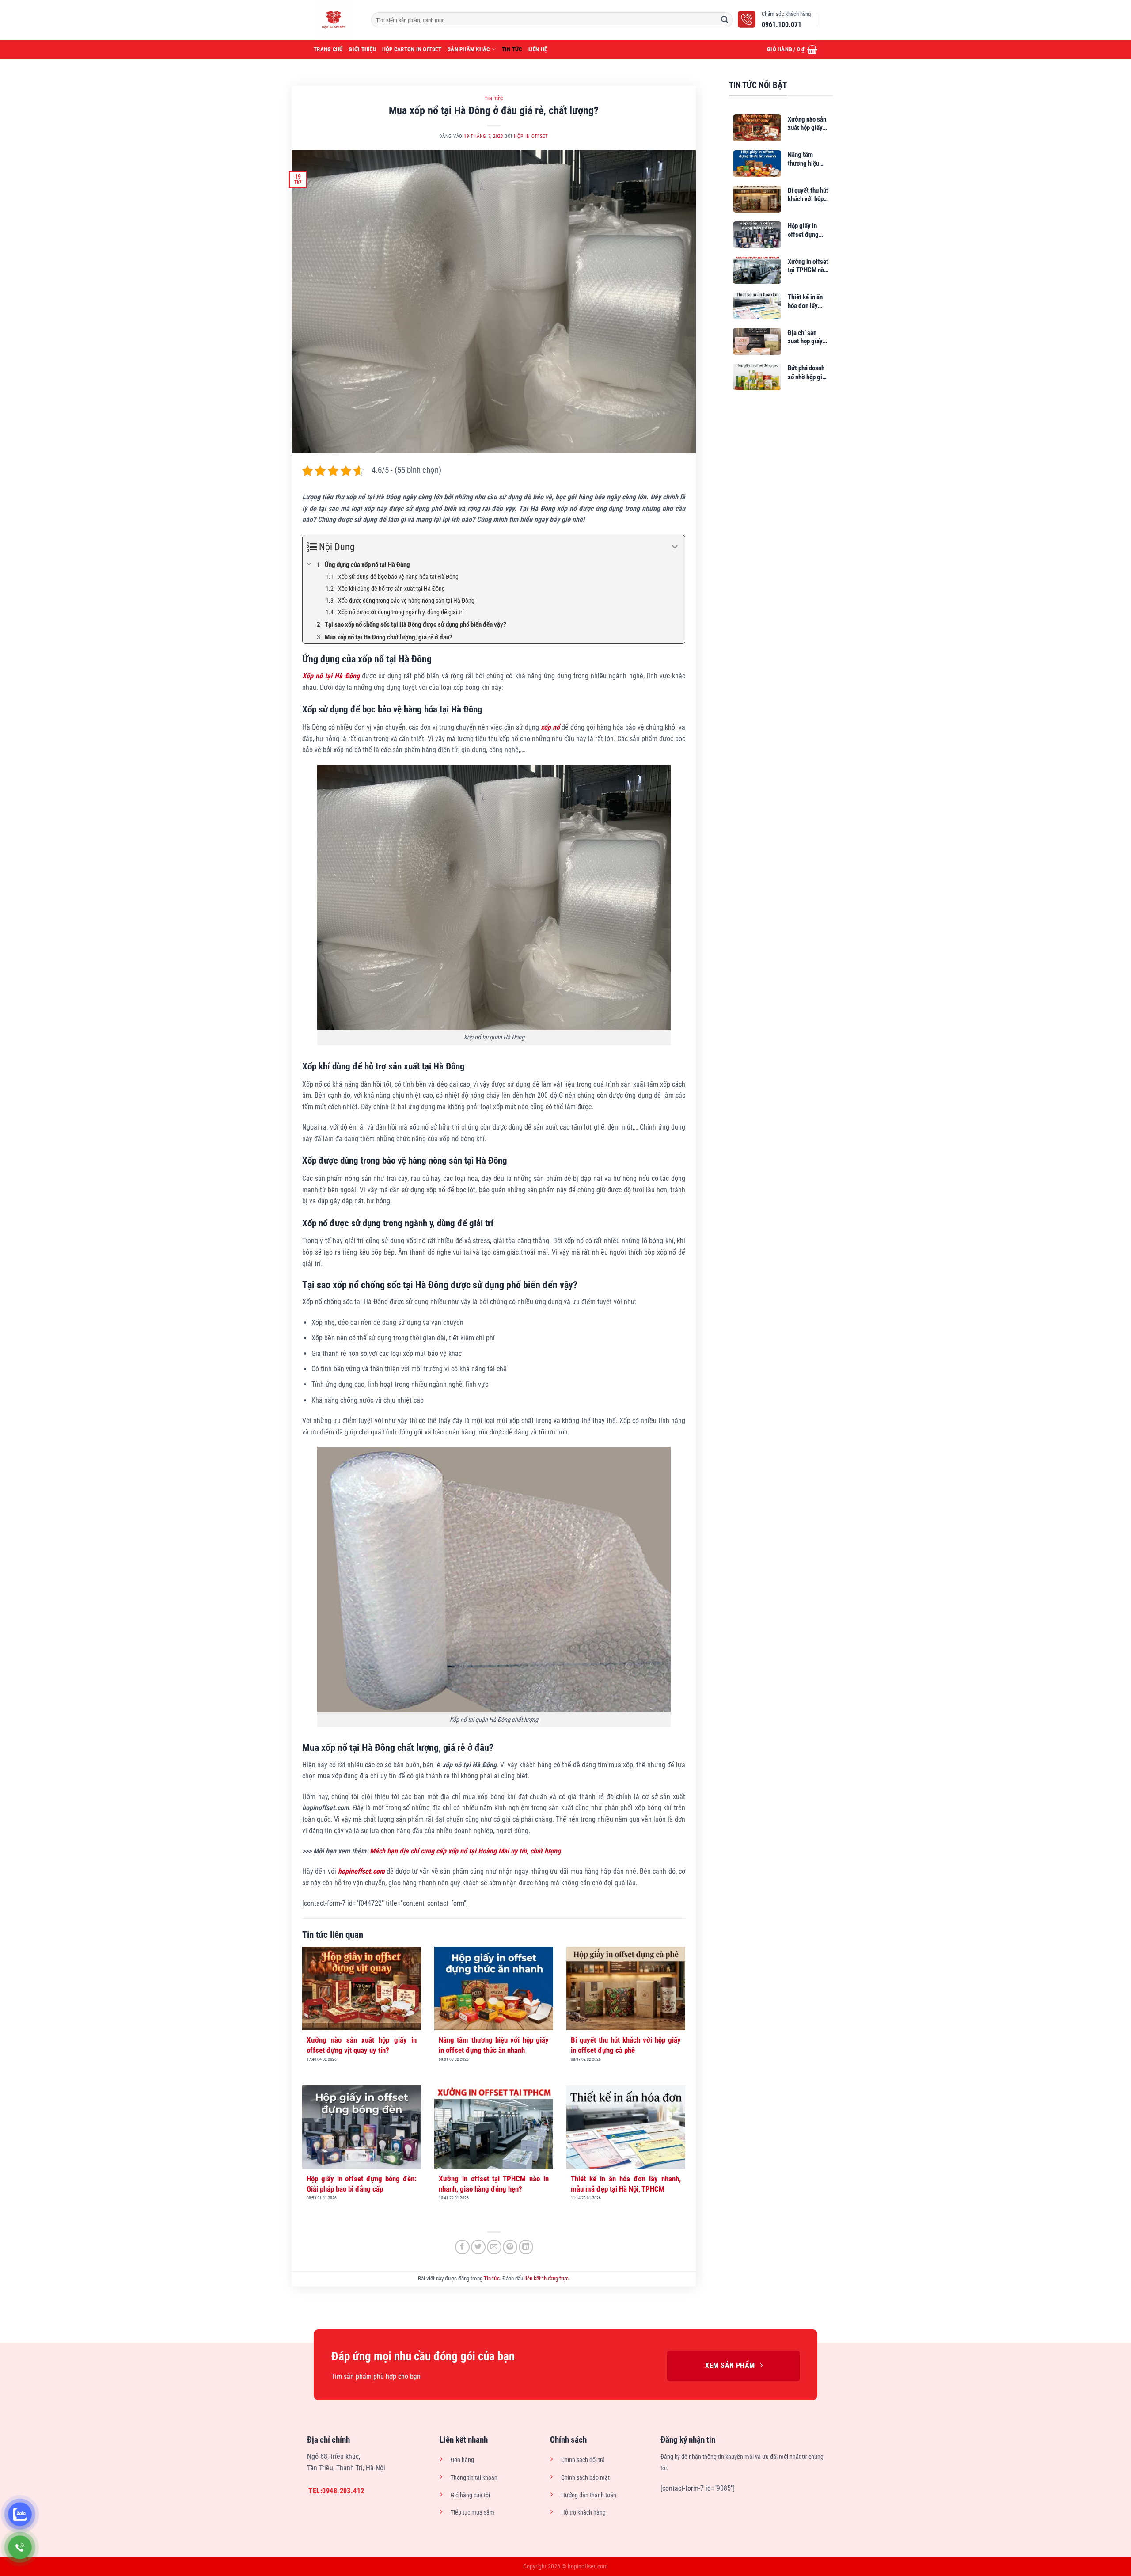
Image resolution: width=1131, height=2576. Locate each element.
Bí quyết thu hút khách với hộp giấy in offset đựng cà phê (626, 2045)
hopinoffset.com (361, 1871)
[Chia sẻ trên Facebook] (462, 2247)
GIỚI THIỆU (362, 49)
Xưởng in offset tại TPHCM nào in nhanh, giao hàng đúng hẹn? (494, 2184)
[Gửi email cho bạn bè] (494, 2247)
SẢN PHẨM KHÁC (469, 49)
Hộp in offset (531, 136)
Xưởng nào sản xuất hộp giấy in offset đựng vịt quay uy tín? (362, 2045)
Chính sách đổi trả (583, 2460)
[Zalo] (20, 2514)
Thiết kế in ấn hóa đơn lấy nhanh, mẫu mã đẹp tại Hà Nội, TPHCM (626, 2184)
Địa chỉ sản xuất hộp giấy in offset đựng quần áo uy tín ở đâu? (808, 337)
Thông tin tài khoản (474, 2478)
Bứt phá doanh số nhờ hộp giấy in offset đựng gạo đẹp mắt (808, 373)
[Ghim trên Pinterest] (510, 2247)
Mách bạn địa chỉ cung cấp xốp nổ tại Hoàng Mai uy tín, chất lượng (465, 1851)
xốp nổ (550, 727)
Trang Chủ (328, 49)
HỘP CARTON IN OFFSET (412, 49)
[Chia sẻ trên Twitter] (478, 2247)
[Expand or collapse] (675, 547)
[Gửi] (725, 20)
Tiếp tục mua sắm (473, 2513)
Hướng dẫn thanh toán (589, 2495)
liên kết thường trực (547, 2278)
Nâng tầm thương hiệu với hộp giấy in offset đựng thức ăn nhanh (494, 2045)
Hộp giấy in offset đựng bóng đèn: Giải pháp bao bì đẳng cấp (362, 2184)
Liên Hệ (538, 49)
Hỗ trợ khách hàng (583, 2513)
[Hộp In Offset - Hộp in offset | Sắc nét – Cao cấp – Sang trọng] (336, 20)
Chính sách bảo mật (585, 2478)
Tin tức (512, 49)
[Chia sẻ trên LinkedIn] (526, 2247)
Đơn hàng (462, 2460)
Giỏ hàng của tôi (470, 2495)
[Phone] (20, 2547)
